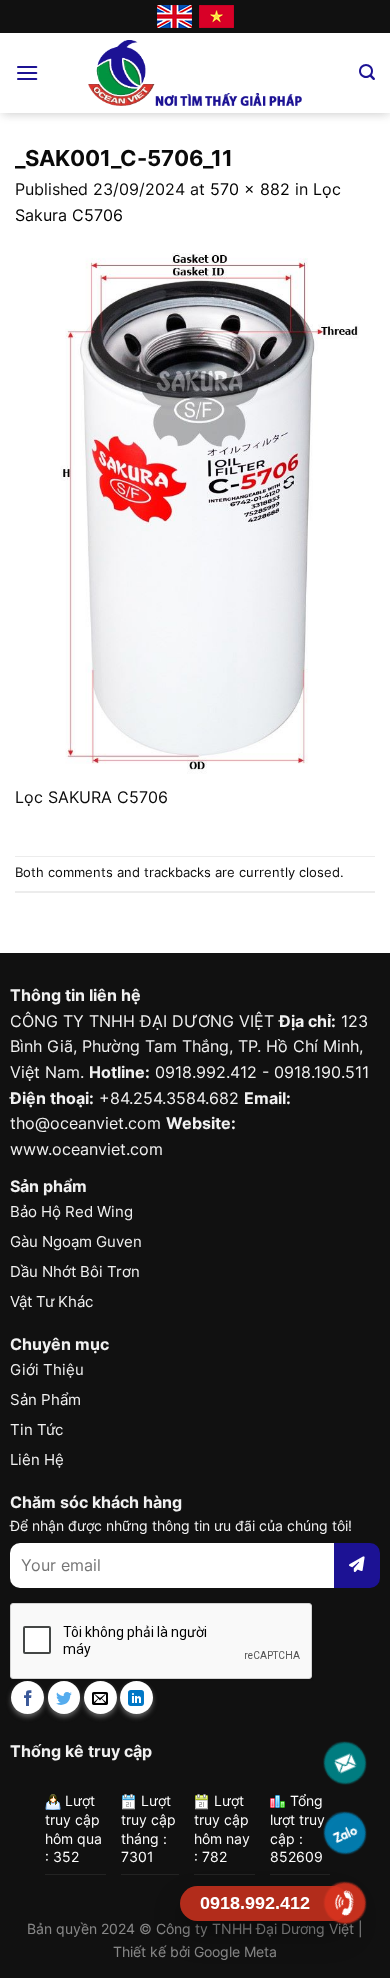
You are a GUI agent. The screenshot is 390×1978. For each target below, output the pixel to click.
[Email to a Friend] (100, 1697)
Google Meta (235, 1951)
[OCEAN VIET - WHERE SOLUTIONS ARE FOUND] (195, 73)
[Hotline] (345, 1903)
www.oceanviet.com (86, 1149)
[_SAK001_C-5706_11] (195, 505)
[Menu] (27, 72)
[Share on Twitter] (64, 1697)
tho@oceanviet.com (85, 1123)
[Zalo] (345, 1833)
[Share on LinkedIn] (136, 1697)
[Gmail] (345, 1763)
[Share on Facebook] (27, 1697)
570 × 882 (250, 189)
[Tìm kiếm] (367, 72)
